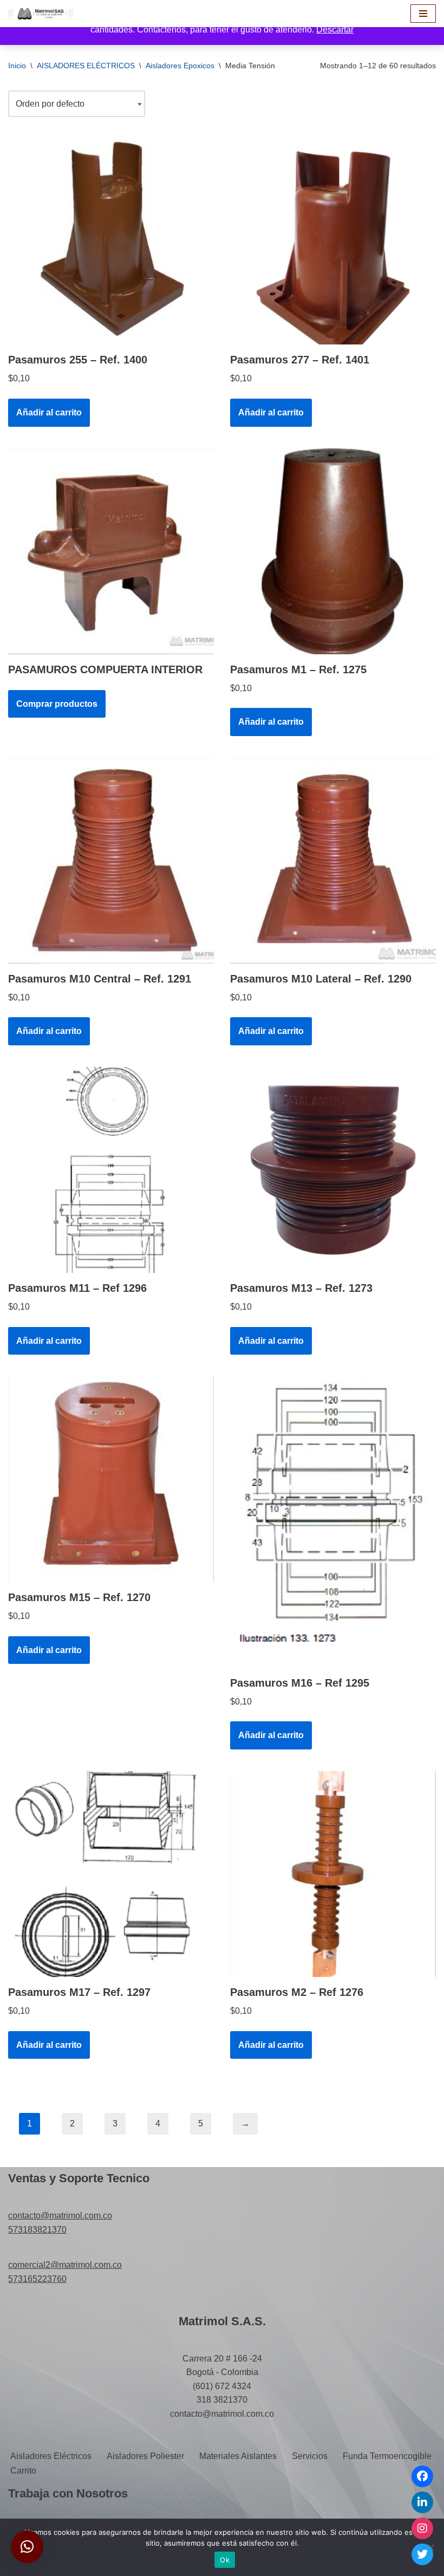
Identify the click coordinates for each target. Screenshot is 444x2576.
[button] (27, 2547)
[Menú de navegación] (423, 14)
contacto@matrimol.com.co (60, 2216)
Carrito (23, 2471)
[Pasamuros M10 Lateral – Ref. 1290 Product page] (333, 861)
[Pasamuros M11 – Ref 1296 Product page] (111, 1170)
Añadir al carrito (49, 412)
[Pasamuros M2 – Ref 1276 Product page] (333, 1874)
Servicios (310, 2456)
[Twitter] (422, 2554)
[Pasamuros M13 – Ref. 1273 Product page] (333, 1170)
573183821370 (37, 2230)
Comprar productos (57, 704)
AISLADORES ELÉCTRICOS (86, 66)
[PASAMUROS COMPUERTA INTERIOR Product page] (111, 551)
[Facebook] (422, 2476)
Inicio (17, 66)
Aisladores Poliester (145, 2456)
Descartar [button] (335, 30)
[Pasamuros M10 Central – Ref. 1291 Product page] (111, 861)
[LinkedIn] (422, 2502)
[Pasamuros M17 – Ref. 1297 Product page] (111, 1874)
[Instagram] (422, 2528)
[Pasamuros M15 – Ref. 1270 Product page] (111, 1479)
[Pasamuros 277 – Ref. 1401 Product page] (333, 242)
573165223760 (37, 2279)
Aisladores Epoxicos (180, 66)
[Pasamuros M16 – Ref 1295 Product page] (333, 1522)
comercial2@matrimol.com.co (65, 2265)
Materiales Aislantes (238, 2456)
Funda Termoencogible (387, 2456)
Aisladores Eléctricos (51, 2456)
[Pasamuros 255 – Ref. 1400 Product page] (111, 242)
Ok (225, 2560)
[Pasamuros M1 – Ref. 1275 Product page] (333, 551)
